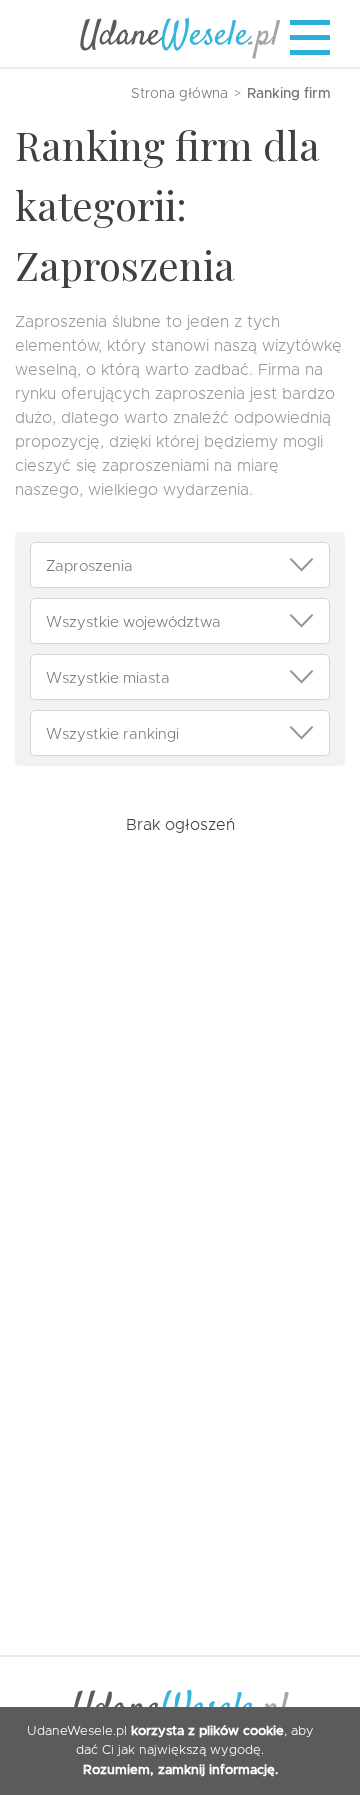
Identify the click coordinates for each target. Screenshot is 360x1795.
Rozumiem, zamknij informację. (180, 1770)
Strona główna (179, 94)
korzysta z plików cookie (207, 1731)
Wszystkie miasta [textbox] (108, 678)
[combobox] (180, 565)
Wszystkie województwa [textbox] (133, 622)
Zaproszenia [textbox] (89, 566)
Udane (180, 36)
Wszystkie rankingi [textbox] (112, 734)
